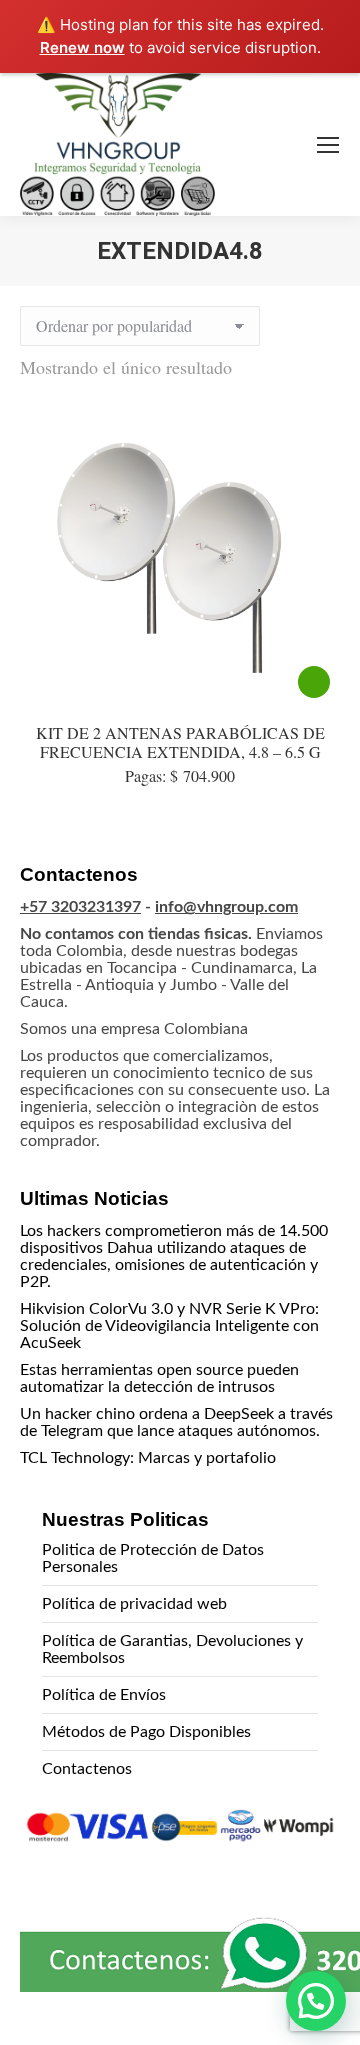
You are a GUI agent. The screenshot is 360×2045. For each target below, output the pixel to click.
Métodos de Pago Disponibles (146, 1732)
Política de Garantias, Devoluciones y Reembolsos (172, 1649)
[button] (316, 2001)
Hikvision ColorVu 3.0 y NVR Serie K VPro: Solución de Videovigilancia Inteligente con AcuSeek (169, 1326)
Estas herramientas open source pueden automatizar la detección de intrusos (159, 1378)
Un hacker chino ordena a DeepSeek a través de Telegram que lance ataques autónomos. (176, 1422)
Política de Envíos (104, 1695)
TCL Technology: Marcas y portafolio (148, 1458)
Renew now (82, 47)
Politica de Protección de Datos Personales (153, 1558)
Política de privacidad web (134, 1604)
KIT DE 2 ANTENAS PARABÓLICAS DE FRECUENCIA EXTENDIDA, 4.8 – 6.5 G (180, 742)
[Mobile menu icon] (328, 145)
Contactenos (87, 1769)
